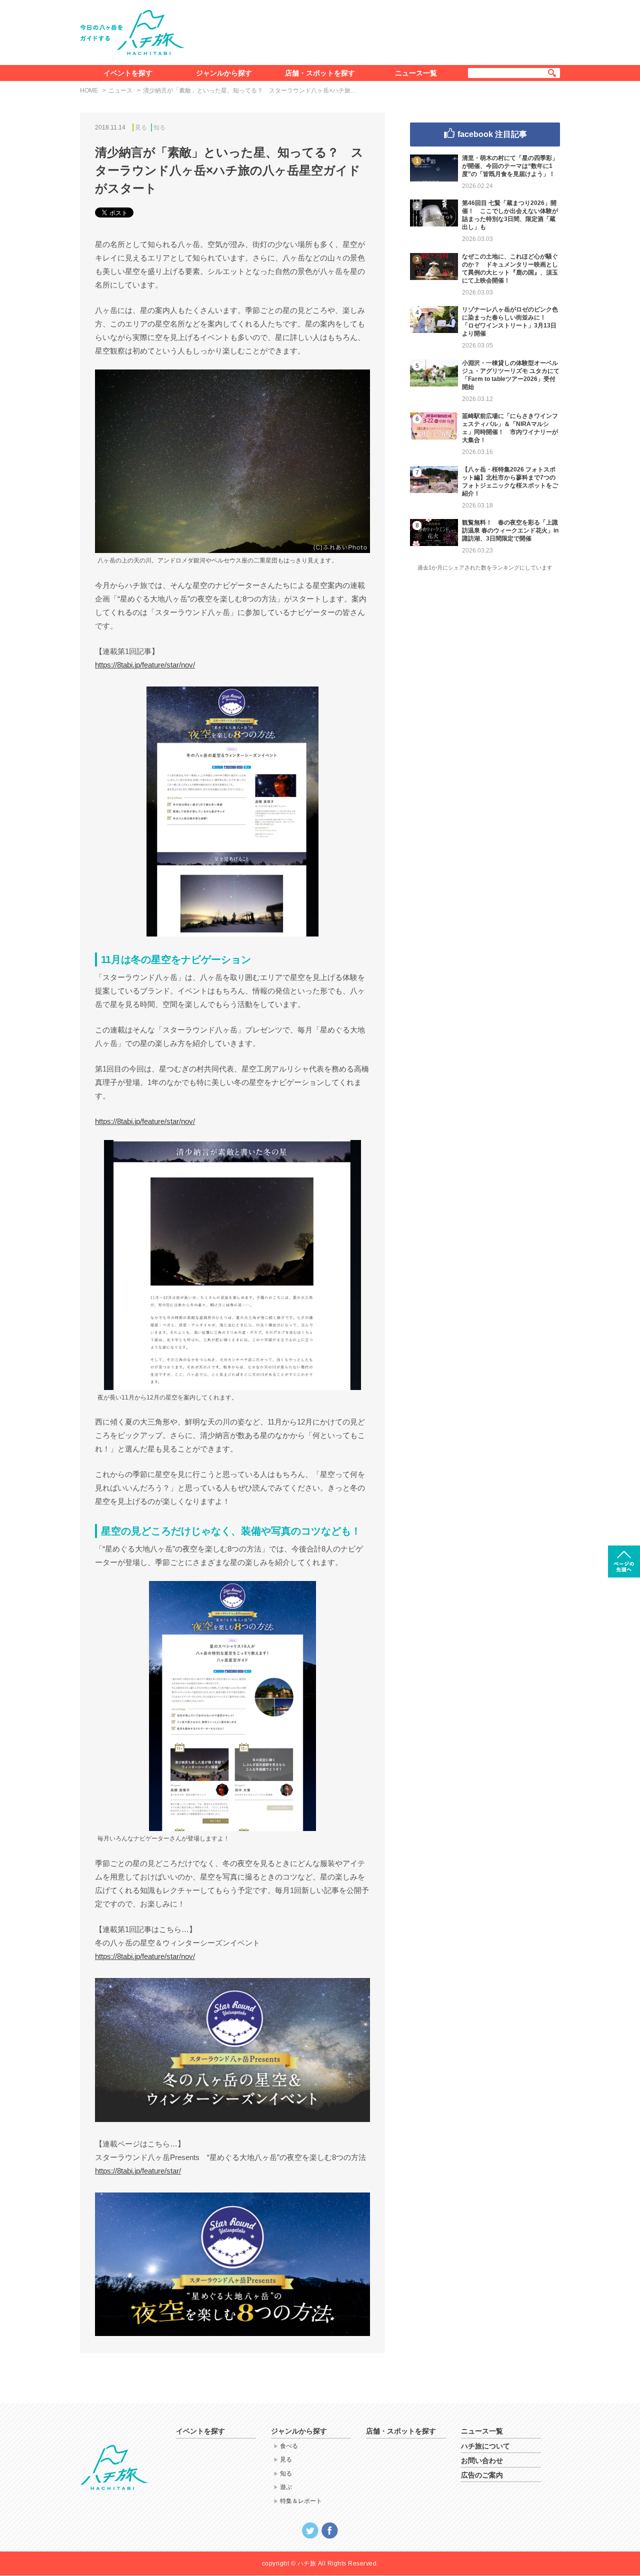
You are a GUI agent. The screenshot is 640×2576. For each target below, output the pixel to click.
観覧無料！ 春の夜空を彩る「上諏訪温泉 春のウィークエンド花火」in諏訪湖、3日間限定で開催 (510, 530)
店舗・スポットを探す (320, 73)
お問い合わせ (482, 2460)
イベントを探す (128, 73)
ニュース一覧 (416, 73)
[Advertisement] (379, 30)
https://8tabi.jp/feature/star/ (138, 2171)
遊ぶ (286, 2487)
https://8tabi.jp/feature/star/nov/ (145, 665)
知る (159, 127)
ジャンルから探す (224, 73)
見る (141, 127)
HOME (89, 90)
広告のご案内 (482, 2475)
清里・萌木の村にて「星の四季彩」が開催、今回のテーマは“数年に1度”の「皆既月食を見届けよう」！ (510, 166)
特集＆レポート (301, 2501)
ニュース (120, 90)
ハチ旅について (485, 2446)
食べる (289, 2446)
